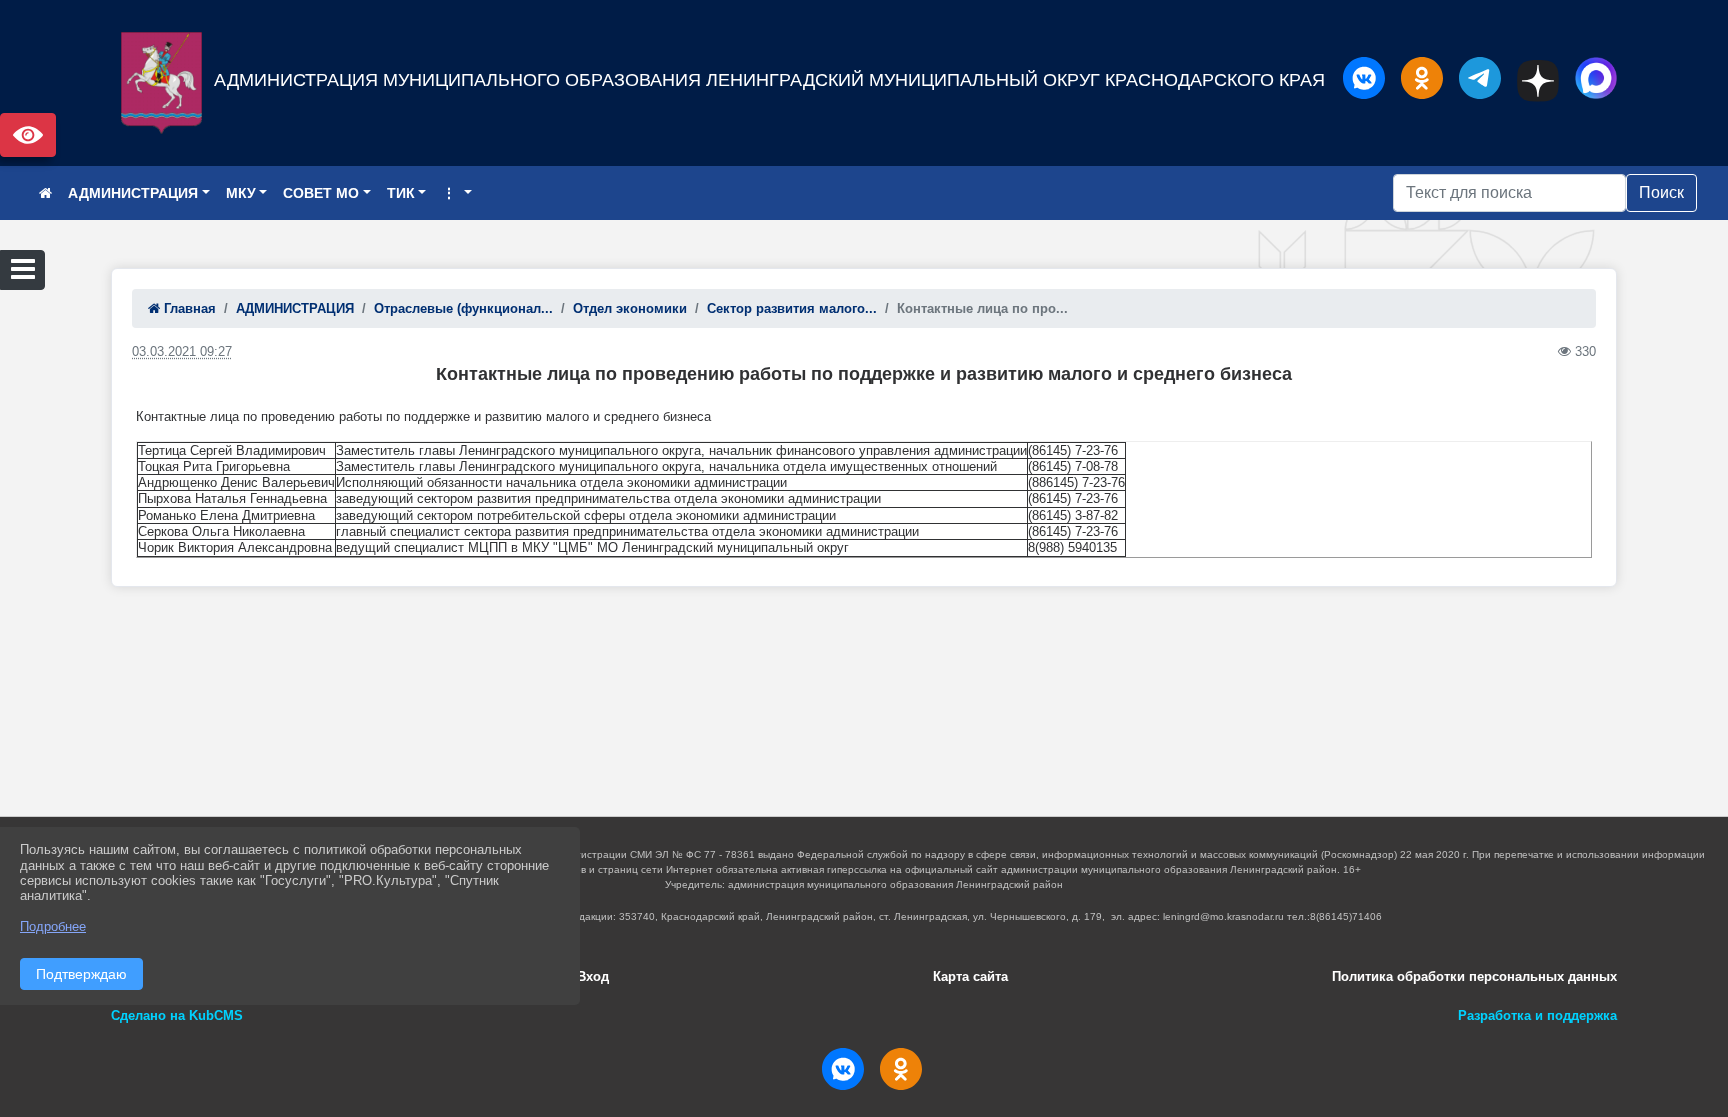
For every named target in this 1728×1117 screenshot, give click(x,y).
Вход (593, 976)
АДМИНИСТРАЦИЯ (133, 193)
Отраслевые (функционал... (463, 308)
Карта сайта (970, 976)
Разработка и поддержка (1537, 1015)
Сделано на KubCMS (177, 1015)
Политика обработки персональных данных (1474, 976)
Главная (188, 308)
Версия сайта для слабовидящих (28, 135)
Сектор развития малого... (792, 308)
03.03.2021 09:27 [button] (182, 351)
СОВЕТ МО (321, 193)
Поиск (1661, 192)
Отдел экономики (630, 308)
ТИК (401, 193)
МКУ (241, 193)
